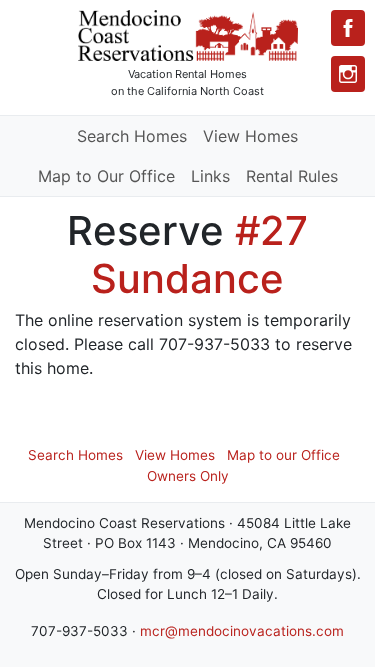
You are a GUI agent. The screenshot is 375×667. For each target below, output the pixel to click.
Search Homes (132, 136)
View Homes (250, 136)
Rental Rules (292, 176)
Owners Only (188, 476)
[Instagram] (348, 74)
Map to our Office (283, 455)
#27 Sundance (199, 254)
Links (210, 176)
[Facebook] (348, 28)
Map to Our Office (106, 176)
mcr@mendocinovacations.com (242, 631)
